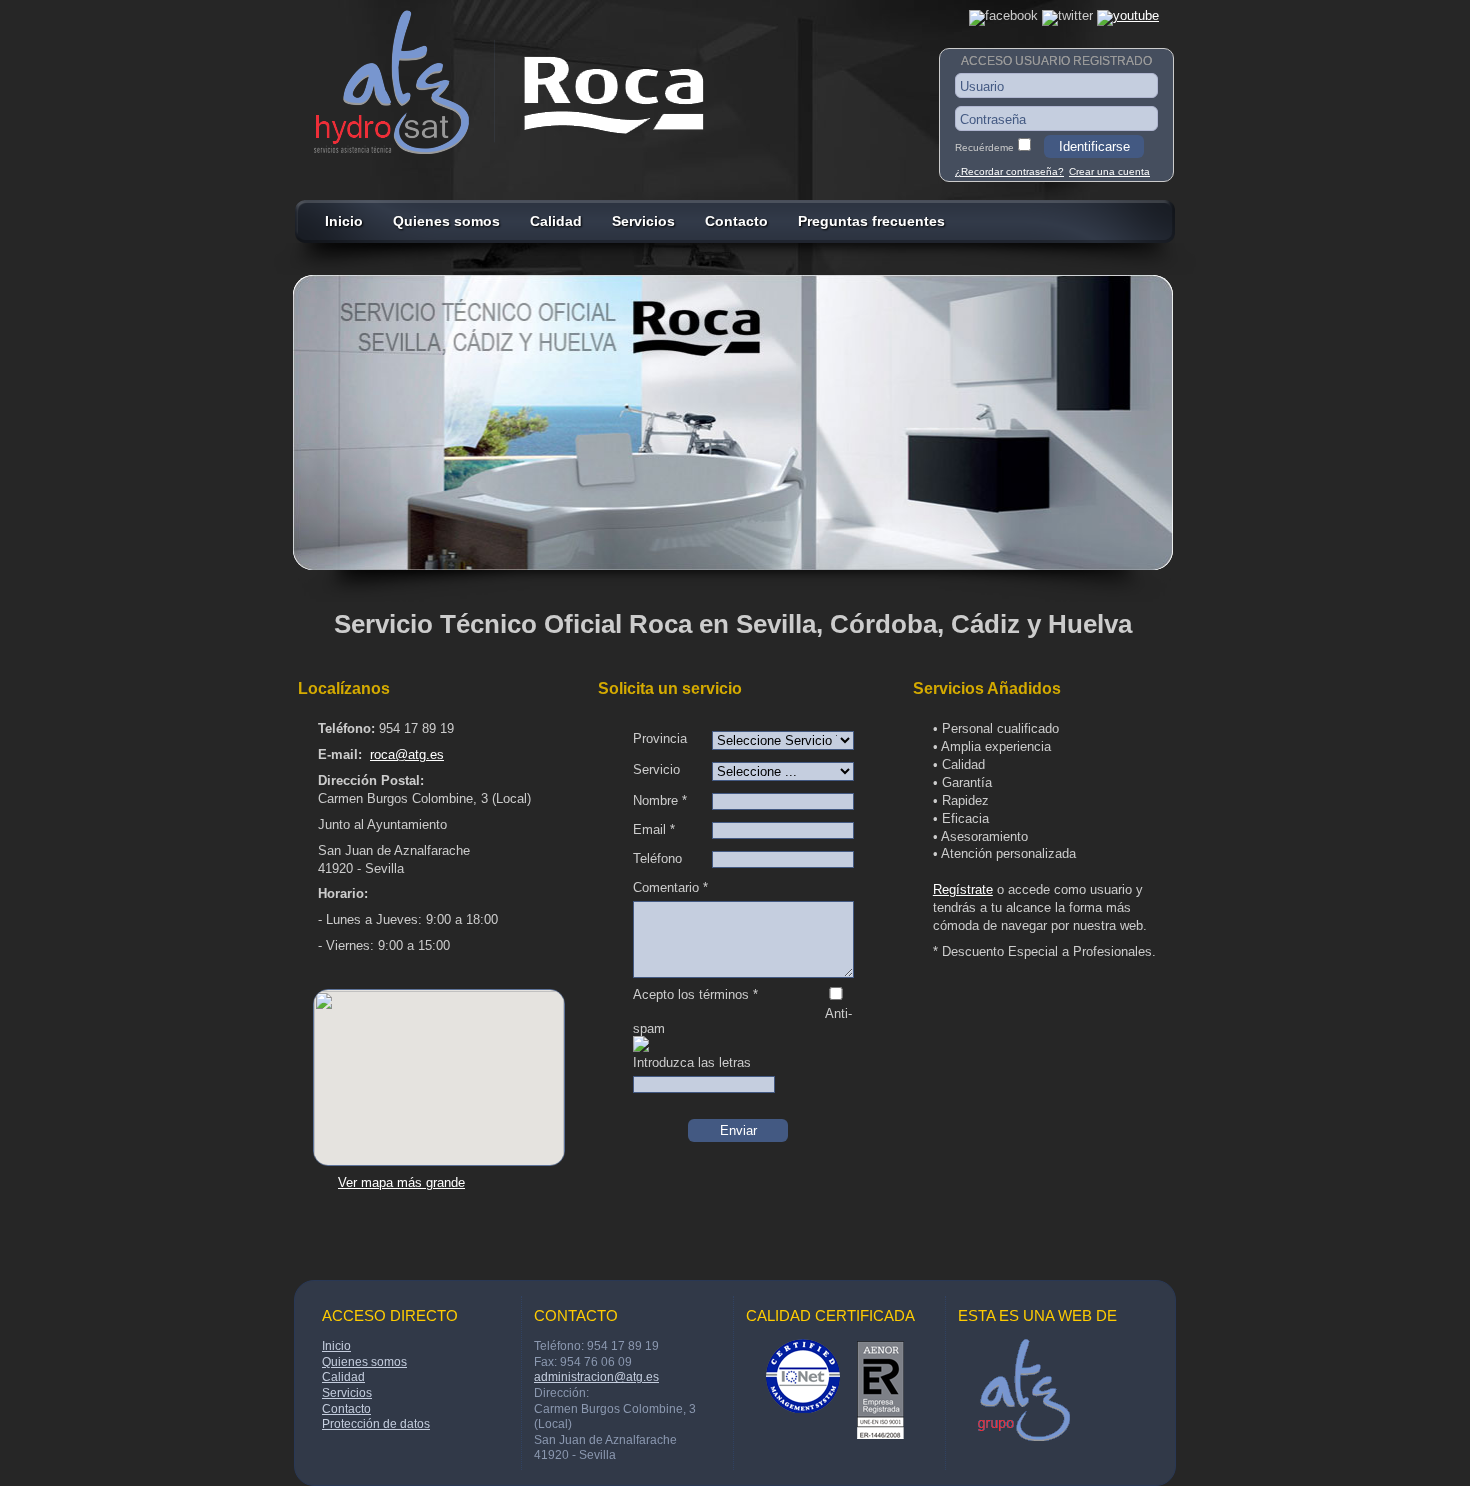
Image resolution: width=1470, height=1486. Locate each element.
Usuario (982, 86)
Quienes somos (446, 221)
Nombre (660, 800)
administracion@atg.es (596, 1377)
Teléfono (657, 858)
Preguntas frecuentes (871, 221)
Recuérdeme (984, 147)
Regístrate (963, 889)
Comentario (670, 887)
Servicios (643, 221)
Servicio (656, 769)
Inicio (344, 221)
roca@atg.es (407, 754)
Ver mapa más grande (401, 1182)
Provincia (660, 738)
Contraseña (993, 119)
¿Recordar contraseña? (1009, 171)
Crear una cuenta (1109, 171)
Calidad (556, 221)
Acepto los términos (695, 994)
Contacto (736, 221)
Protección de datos (376, 1424)
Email (654, 829)
